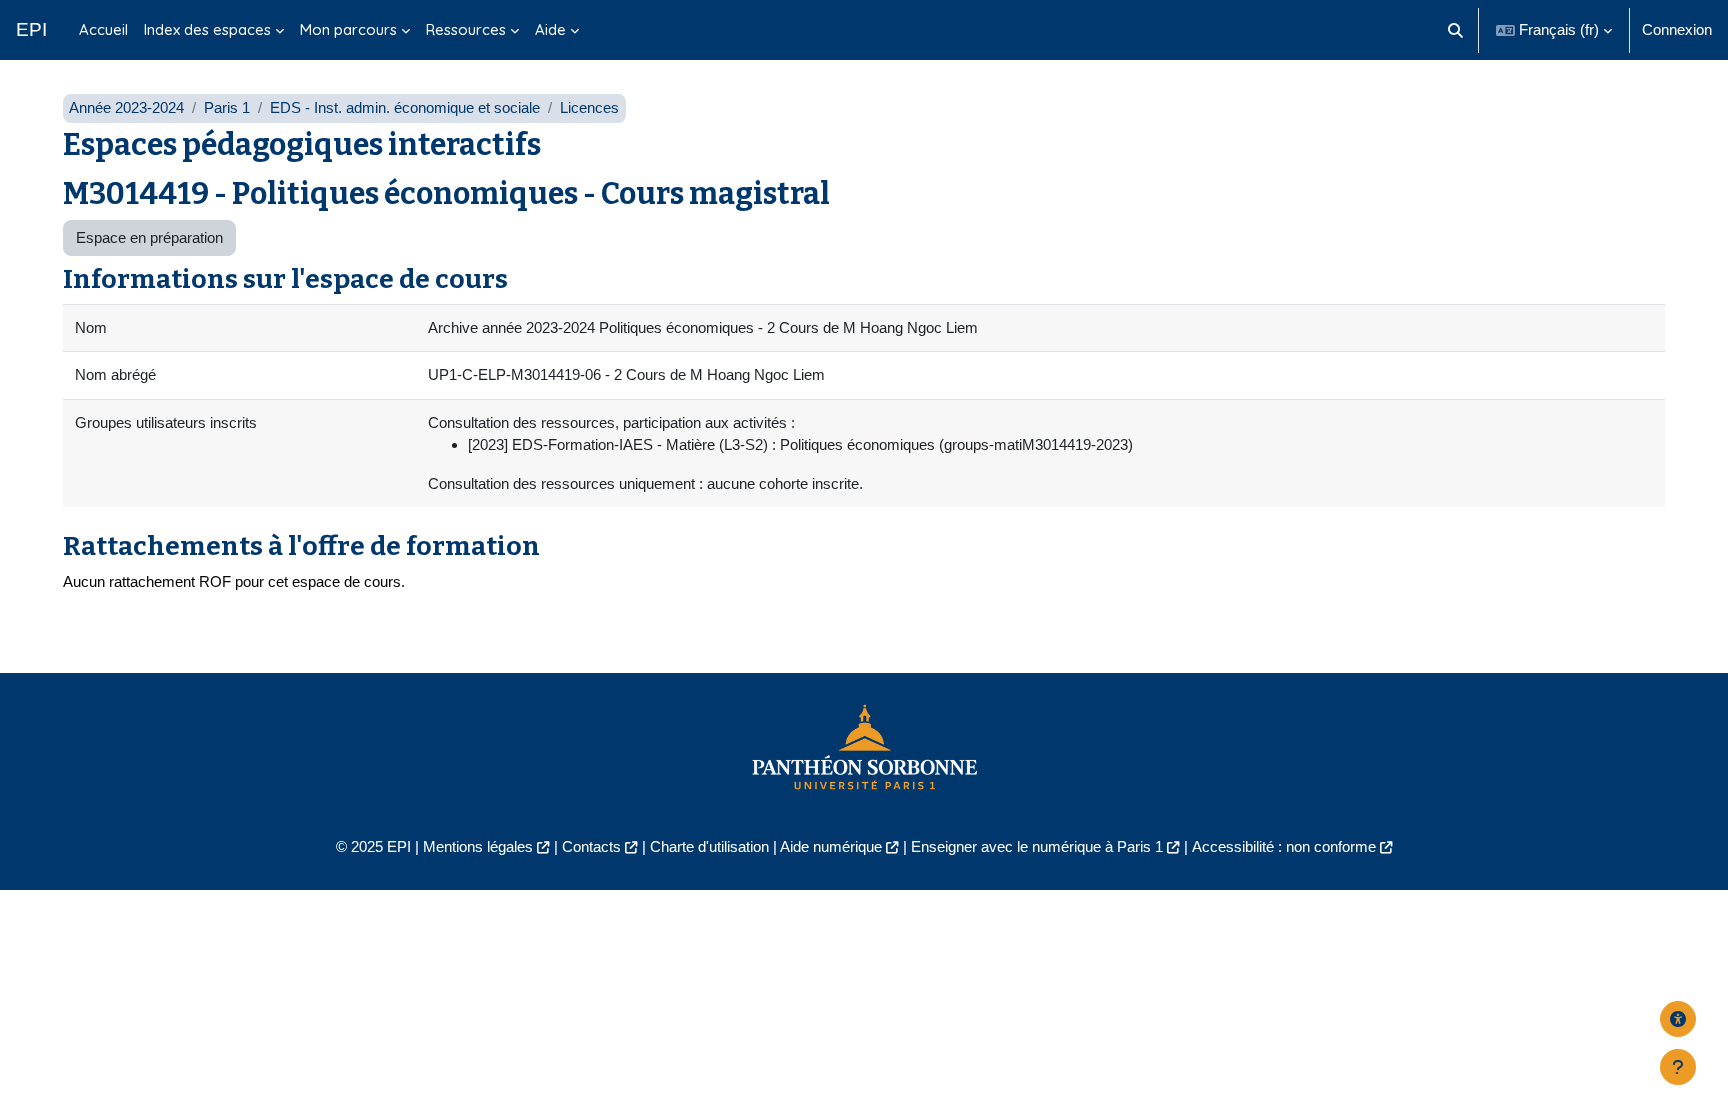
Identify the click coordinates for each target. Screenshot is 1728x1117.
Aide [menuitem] (550, 29)
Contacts (591, 846)
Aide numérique (831, 846)
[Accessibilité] (1678, 1019)
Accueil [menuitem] (103, 29)
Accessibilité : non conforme (1284, 846)
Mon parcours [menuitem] (348, 29)
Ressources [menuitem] (466, 29)
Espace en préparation (149, 237)
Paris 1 (227, 107)
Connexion (1677, 29)
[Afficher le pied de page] (1678, 1067)
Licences (589, 107)
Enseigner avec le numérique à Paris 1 (1037, 846)
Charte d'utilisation (709, 846)
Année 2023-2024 (126, 107)
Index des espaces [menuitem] (207, 29)
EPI (31, 29)
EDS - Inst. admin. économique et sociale (405, 107)
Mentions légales (478, 846)
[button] (1456, 30)
